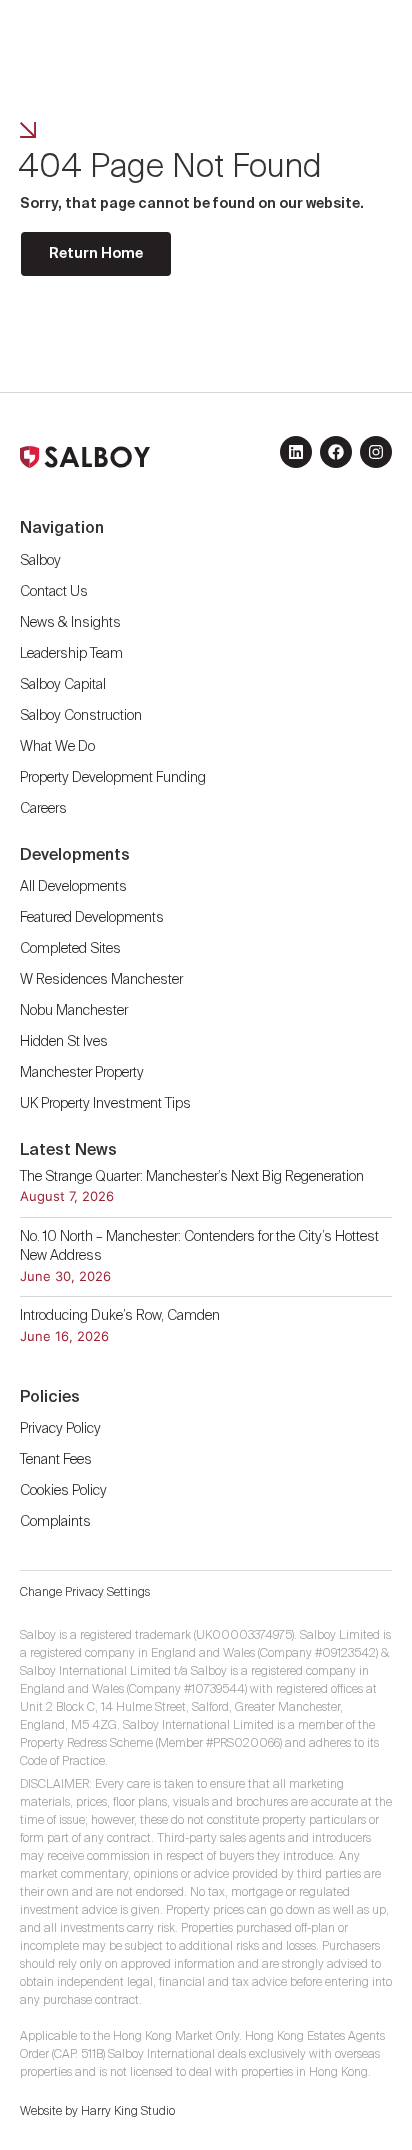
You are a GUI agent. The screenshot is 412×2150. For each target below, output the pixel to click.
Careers (43, 809)
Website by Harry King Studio (97, 2112)
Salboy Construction (81, 716)
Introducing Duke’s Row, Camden (120, 1316)
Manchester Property (82, 1073)
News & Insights (70, 623)
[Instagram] (376, 452)
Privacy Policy (60, 1429)
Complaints (55, 1522)
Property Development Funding (113, 778)
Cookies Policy (63, 1491)
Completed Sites (70, 949)
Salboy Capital (63, 685)
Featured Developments (92, 918)
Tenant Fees (57, 1460)
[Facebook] (336, 452)
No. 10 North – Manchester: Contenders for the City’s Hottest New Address (199, 1247)
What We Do (57, 747)
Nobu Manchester (74, 1011)
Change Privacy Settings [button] (85, 1593)
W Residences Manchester (101, 980)
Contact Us (54, 592)
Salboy (40, 561)
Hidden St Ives (64, 1042)
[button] (349, 34)
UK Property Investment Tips (105, 1104)
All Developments (73, 887)
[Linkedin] (296, 452)
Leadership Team (71, 654)
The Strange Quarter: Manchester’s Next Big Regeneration (193, 1177)
